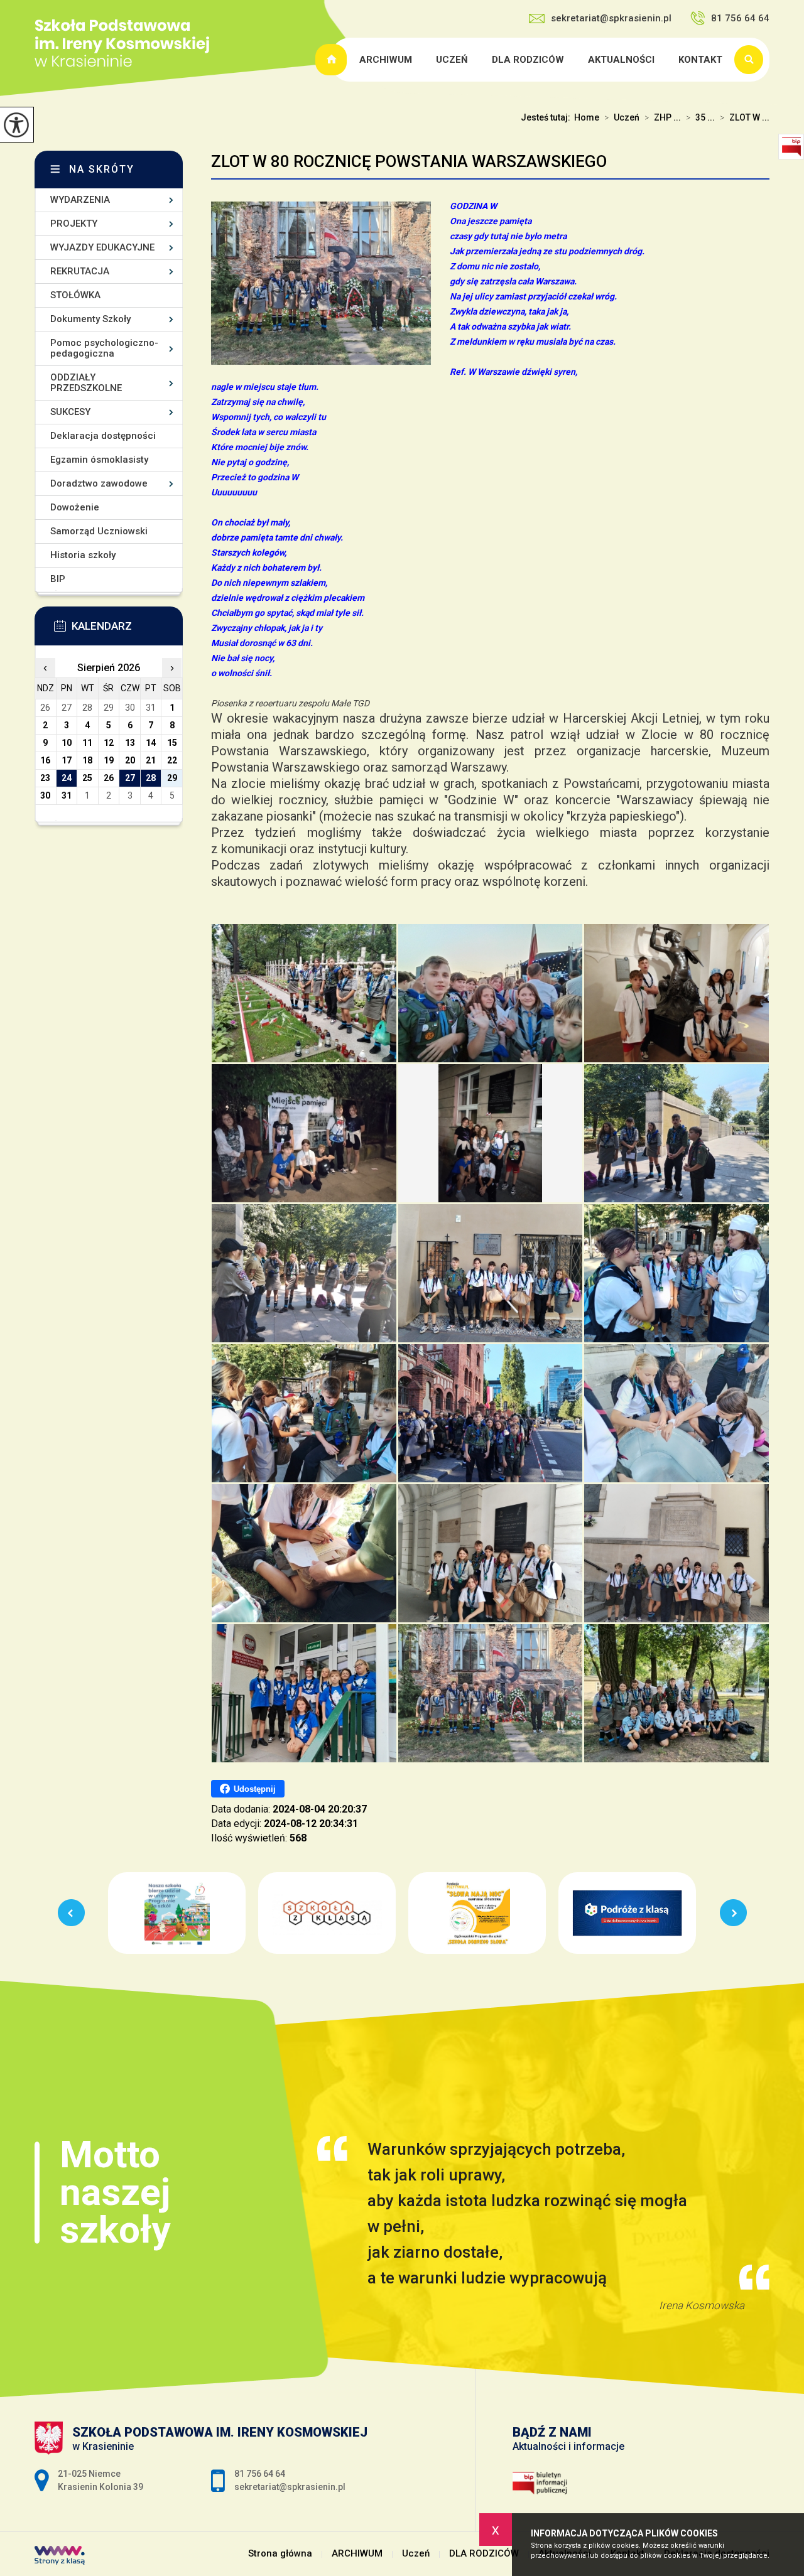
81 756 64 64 (740, 18)
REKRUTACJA (80, 271)
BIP (58, 579)
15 (172, 743)
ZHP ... (663, 117)
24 (67, 778)
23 (45, 778)
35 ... (700, 117)
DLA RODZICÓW (528, 60)
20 (130, 760)
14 (151, 743)
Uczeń (452, 60)
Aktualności (621, 60)
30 (45, 795)
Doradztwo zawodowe (99, 483)
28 (151, 778)
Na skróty (102, 169)
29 (172, 778)
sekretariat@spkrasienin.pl (611, 18)
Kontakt (700, 60)
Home (587, 117)
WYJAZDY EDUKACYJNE (102, 247)
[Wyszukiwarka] (752, 60)
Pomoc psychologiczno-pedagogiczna (104, 348)
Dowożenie (75, 507)
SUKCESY (70, 412)
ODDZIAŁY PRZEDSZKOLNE (86, 383)
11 (87, 743)
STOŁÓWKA (75, 295)
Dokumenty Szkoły (90, 319)
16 (45, 760)
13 (130, 743)
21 (151, 760)
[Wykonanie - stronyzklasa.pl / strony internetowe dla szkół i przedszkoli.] (60, 2557)
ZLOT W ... (745, 117)
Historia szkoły (83, 555)
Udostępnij (255, 1789)
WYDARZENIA (80, 200)
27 (130, 778)
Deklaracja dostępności (103, 436)
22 (172, 760)
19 (109, 760)
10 (67, 743)
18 (87, 760)
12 (109, 743)
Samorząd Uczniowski (99, 531)
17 (67, 760)
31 (67, 795)
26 (109, 778)
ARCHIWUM (386, 60)
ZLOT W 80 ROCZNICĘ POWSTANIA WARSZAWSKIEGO (409, 161)
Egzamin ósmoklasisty (99, 460)
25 (87, 778)
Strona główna (333, 60)
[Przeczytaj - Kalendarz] (128, 630)
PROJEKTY (74, 224)
